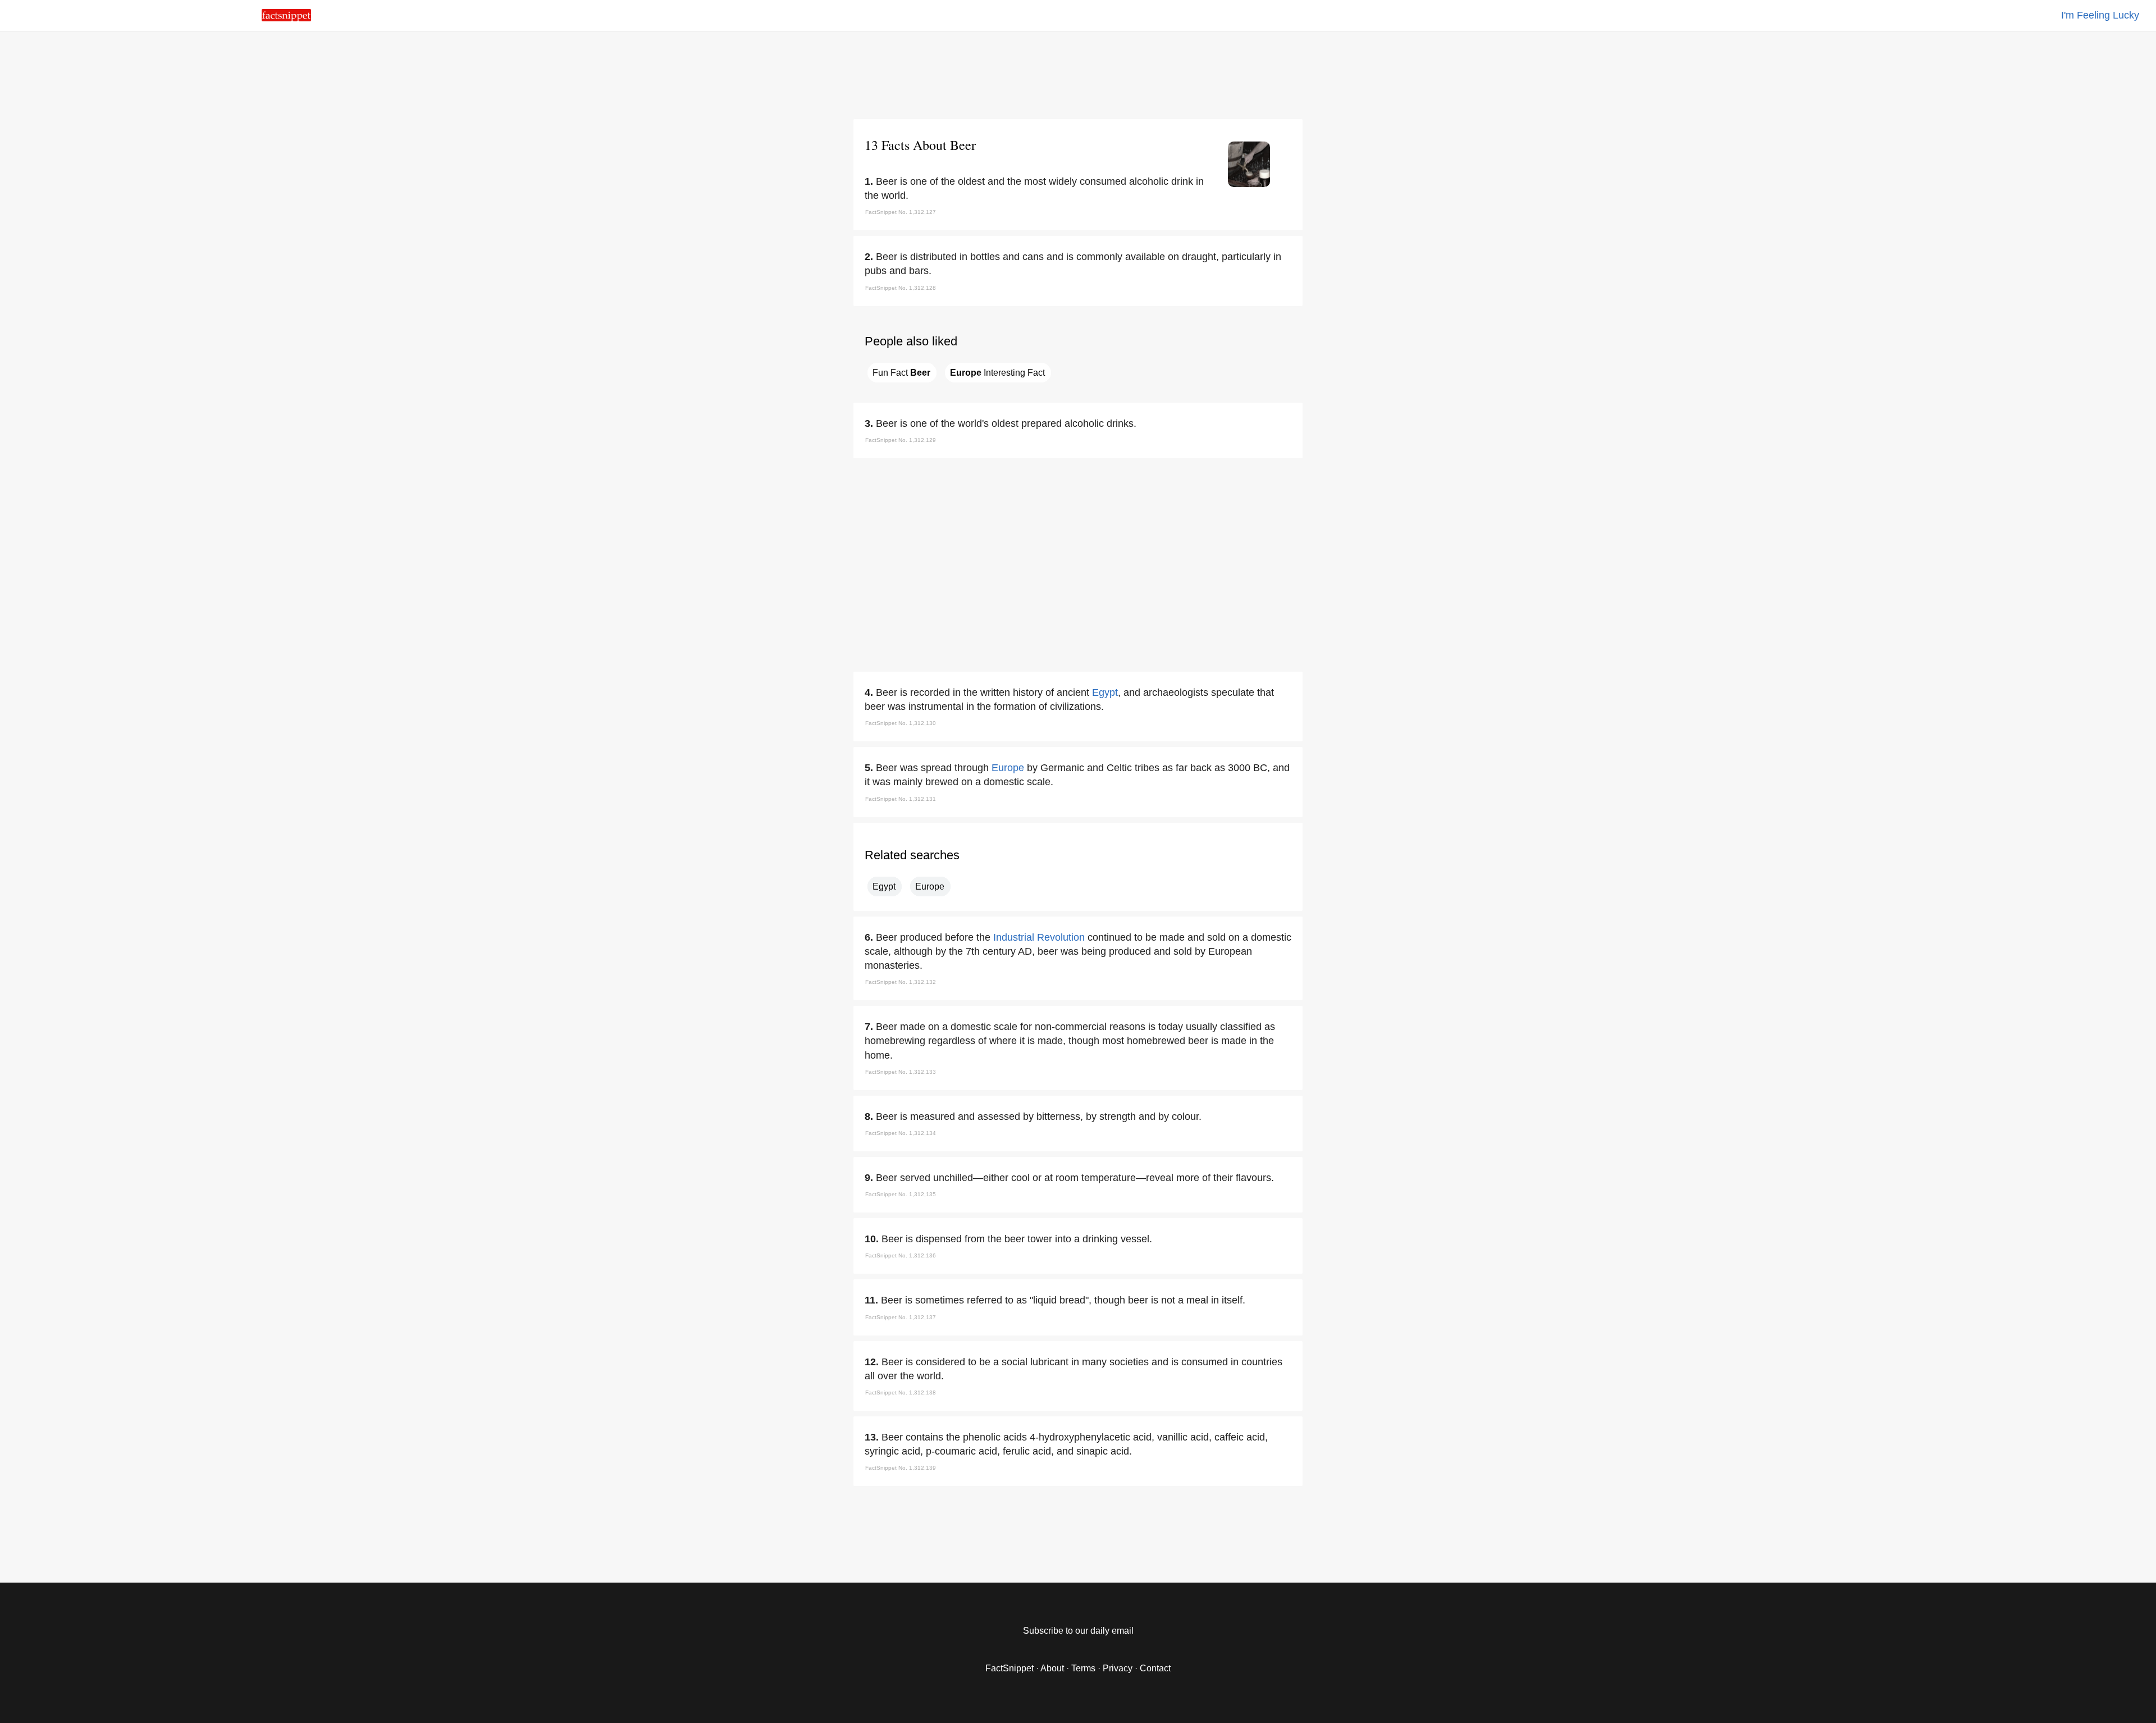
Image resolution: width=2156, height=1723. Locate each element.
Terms (1083, 1668)
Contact (1155, 1668)
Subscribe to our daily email (1078, 1631)
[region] (1078, 73)
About (1052, 1668)
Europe (1008, 768)
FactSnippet (1010, 1668)
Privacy (1118, 1668)
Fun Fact (901, 373)
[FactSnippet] (286, 18)
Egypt (1105, 692)
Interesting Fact (997, 373)
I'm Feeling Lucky (2100, 15)
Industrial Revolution (1039, 937)
